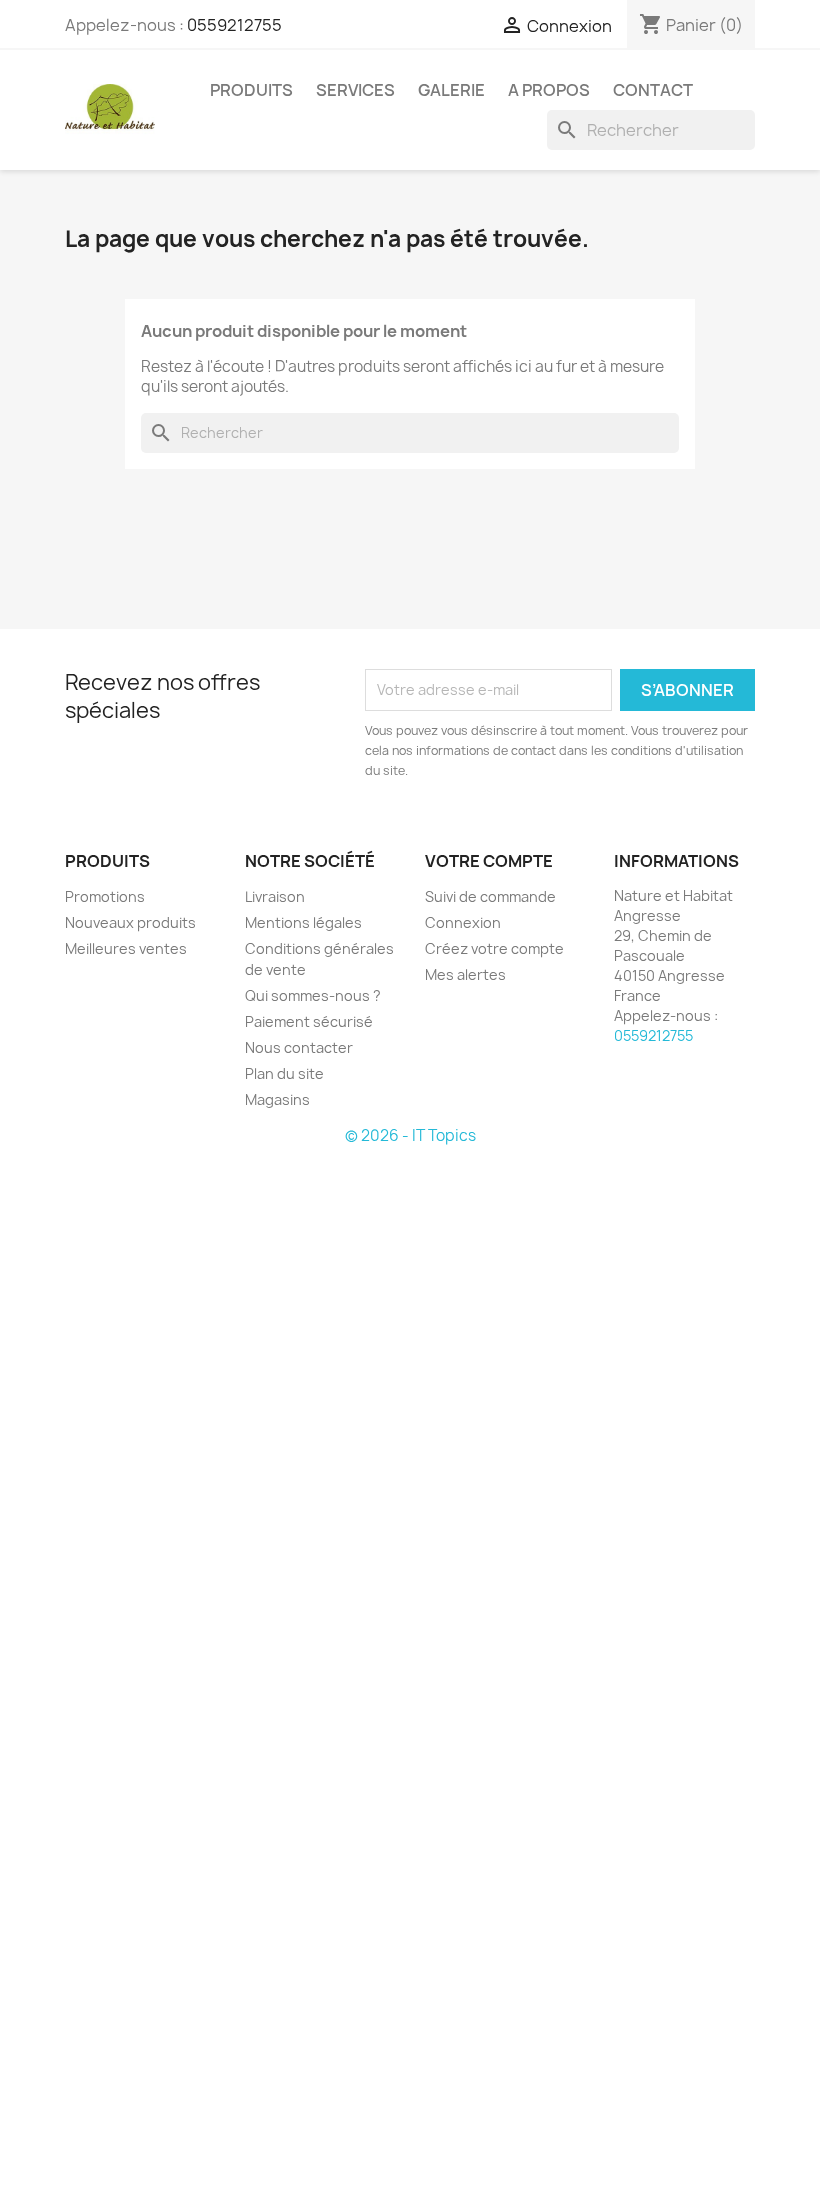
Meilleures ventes (126, 948)
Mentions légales (303, 922)
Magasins (277, 1099)
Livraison (275, 896)
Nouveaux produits (130, 922)
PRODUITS (251, 90)
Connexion (463, 922)
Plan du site (284, 1073)
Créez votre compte (494, 948)
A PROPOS (549, 90)
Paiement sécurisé (309, 1021)
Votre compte (489, 861)
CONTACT (653, 90)
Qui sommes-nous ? (313, 995)
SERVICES (355, 90)
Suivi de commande (490, 896)
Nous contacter (299, 1047)
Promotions (105, 896)
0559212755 (234, 25)
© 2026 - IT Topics (410, 1135)
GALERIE (451, 90)
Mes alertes (465, 974)
